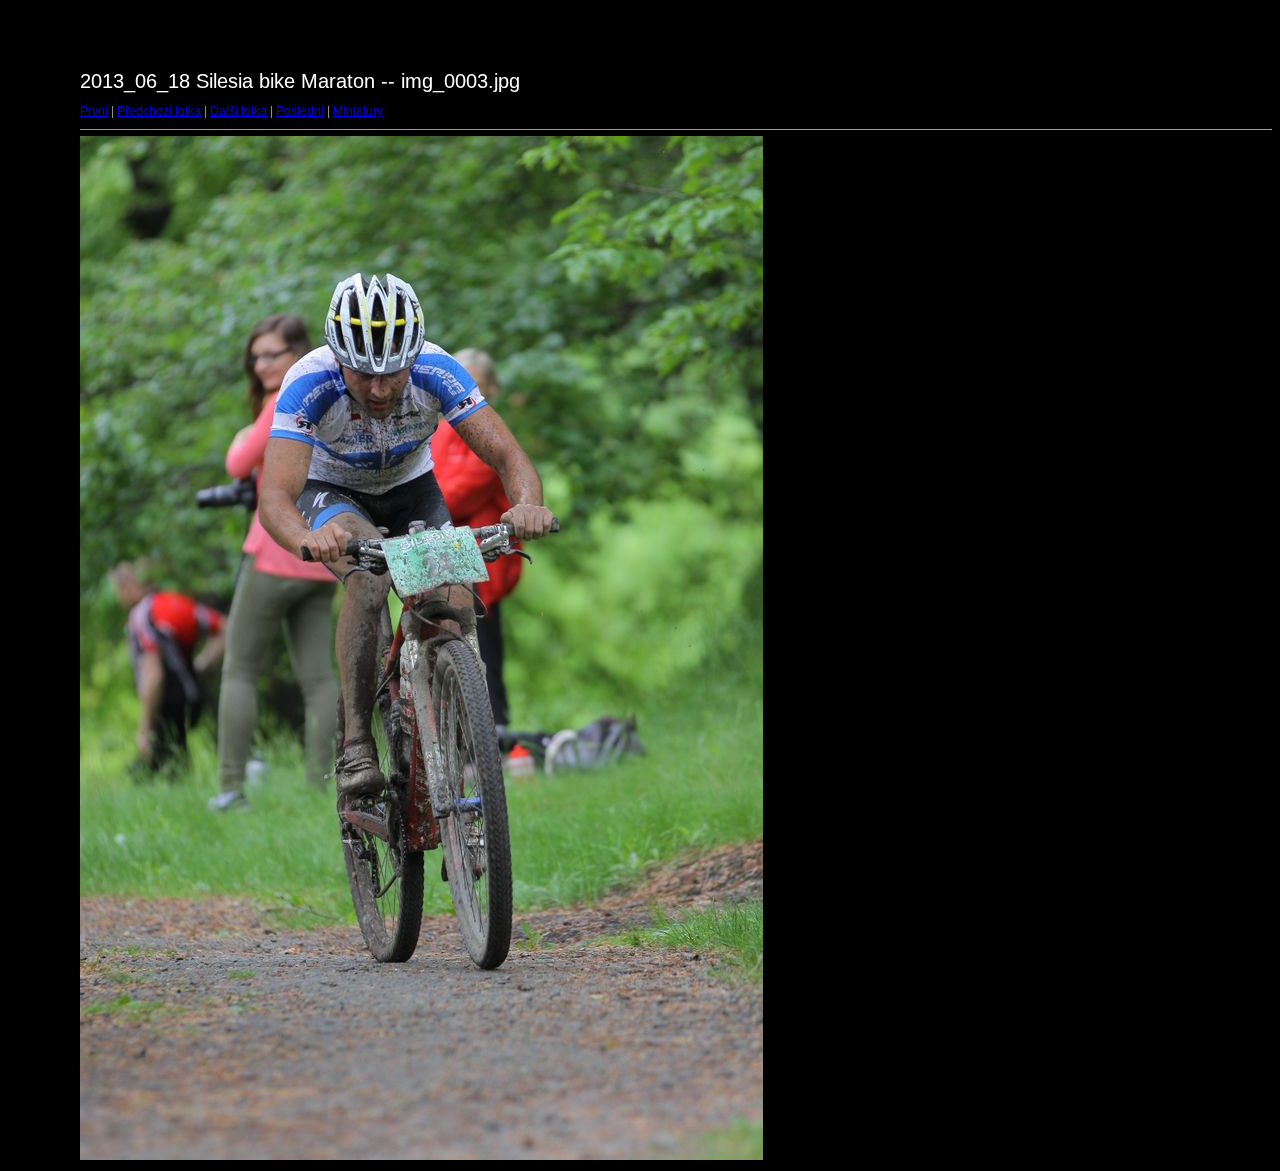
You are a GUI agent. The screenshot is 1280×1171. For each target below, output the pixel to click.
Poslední (300, 111)
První (94, 111)
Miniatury (358, 111)
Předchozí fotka (159, 111)
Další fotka (238, 111)
